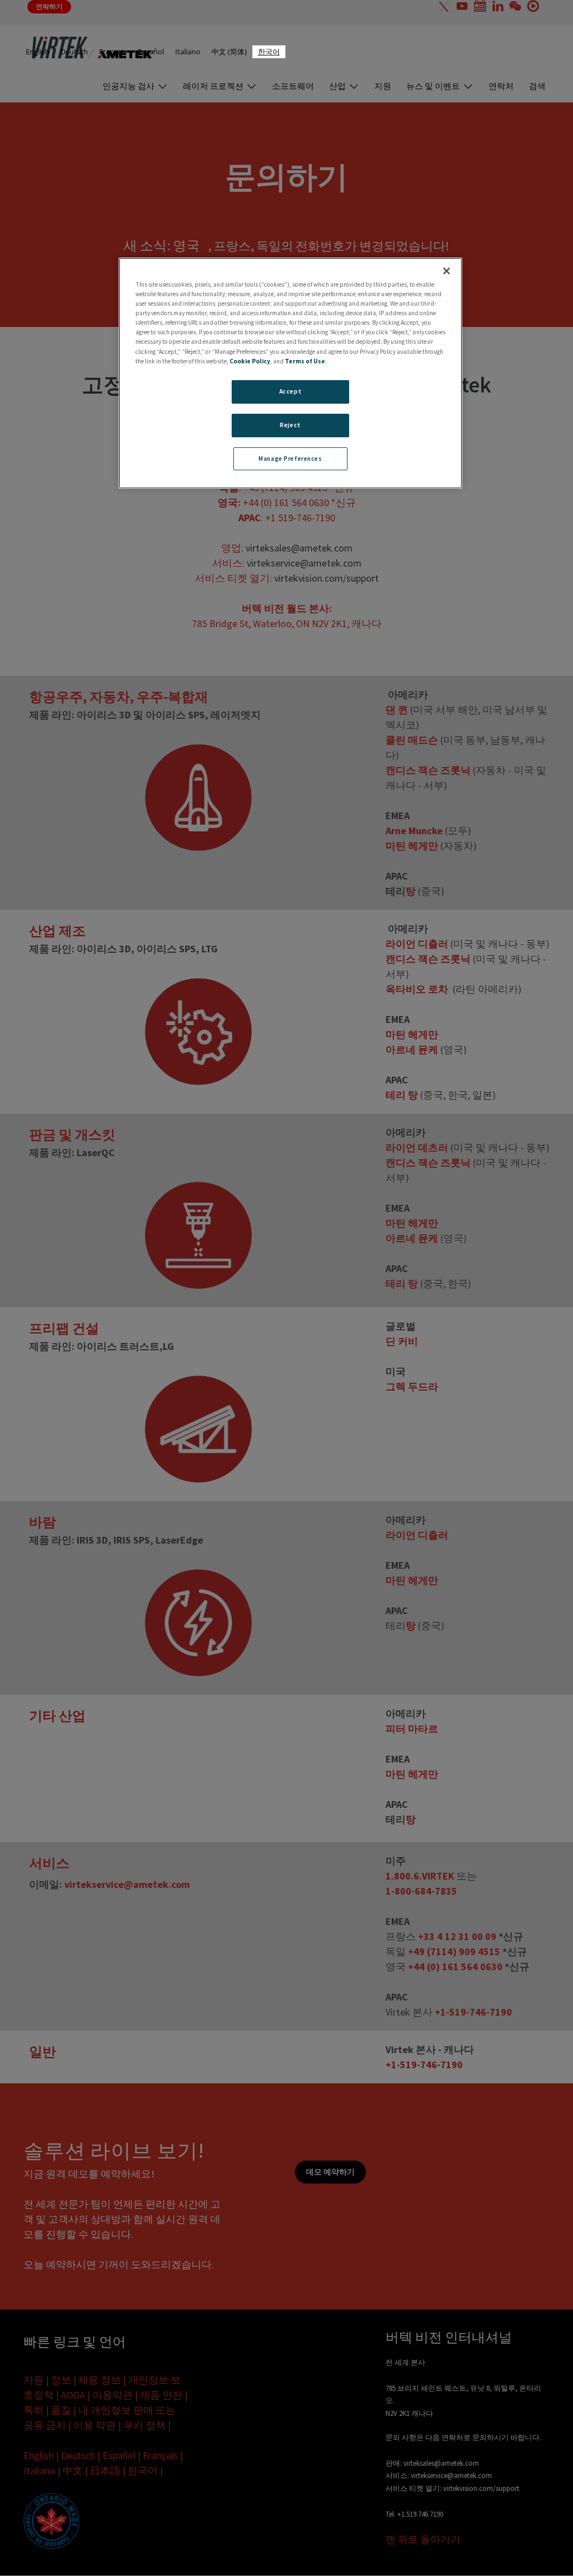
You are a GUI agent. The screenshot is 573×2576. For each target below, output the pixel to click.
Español (151, 52)
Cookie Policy (250, 361)
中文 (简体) (229, 52)
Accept (290, 391)
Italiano (188, 52)
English (37, 52)
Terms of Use (305, 361)
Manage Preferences (290, 459)
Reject (290, 425)
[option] (37, 52)
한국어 (269, 52)
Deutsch (74, 52)
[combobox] (269, 52)
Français (113, 52)
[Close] (447, 271)
